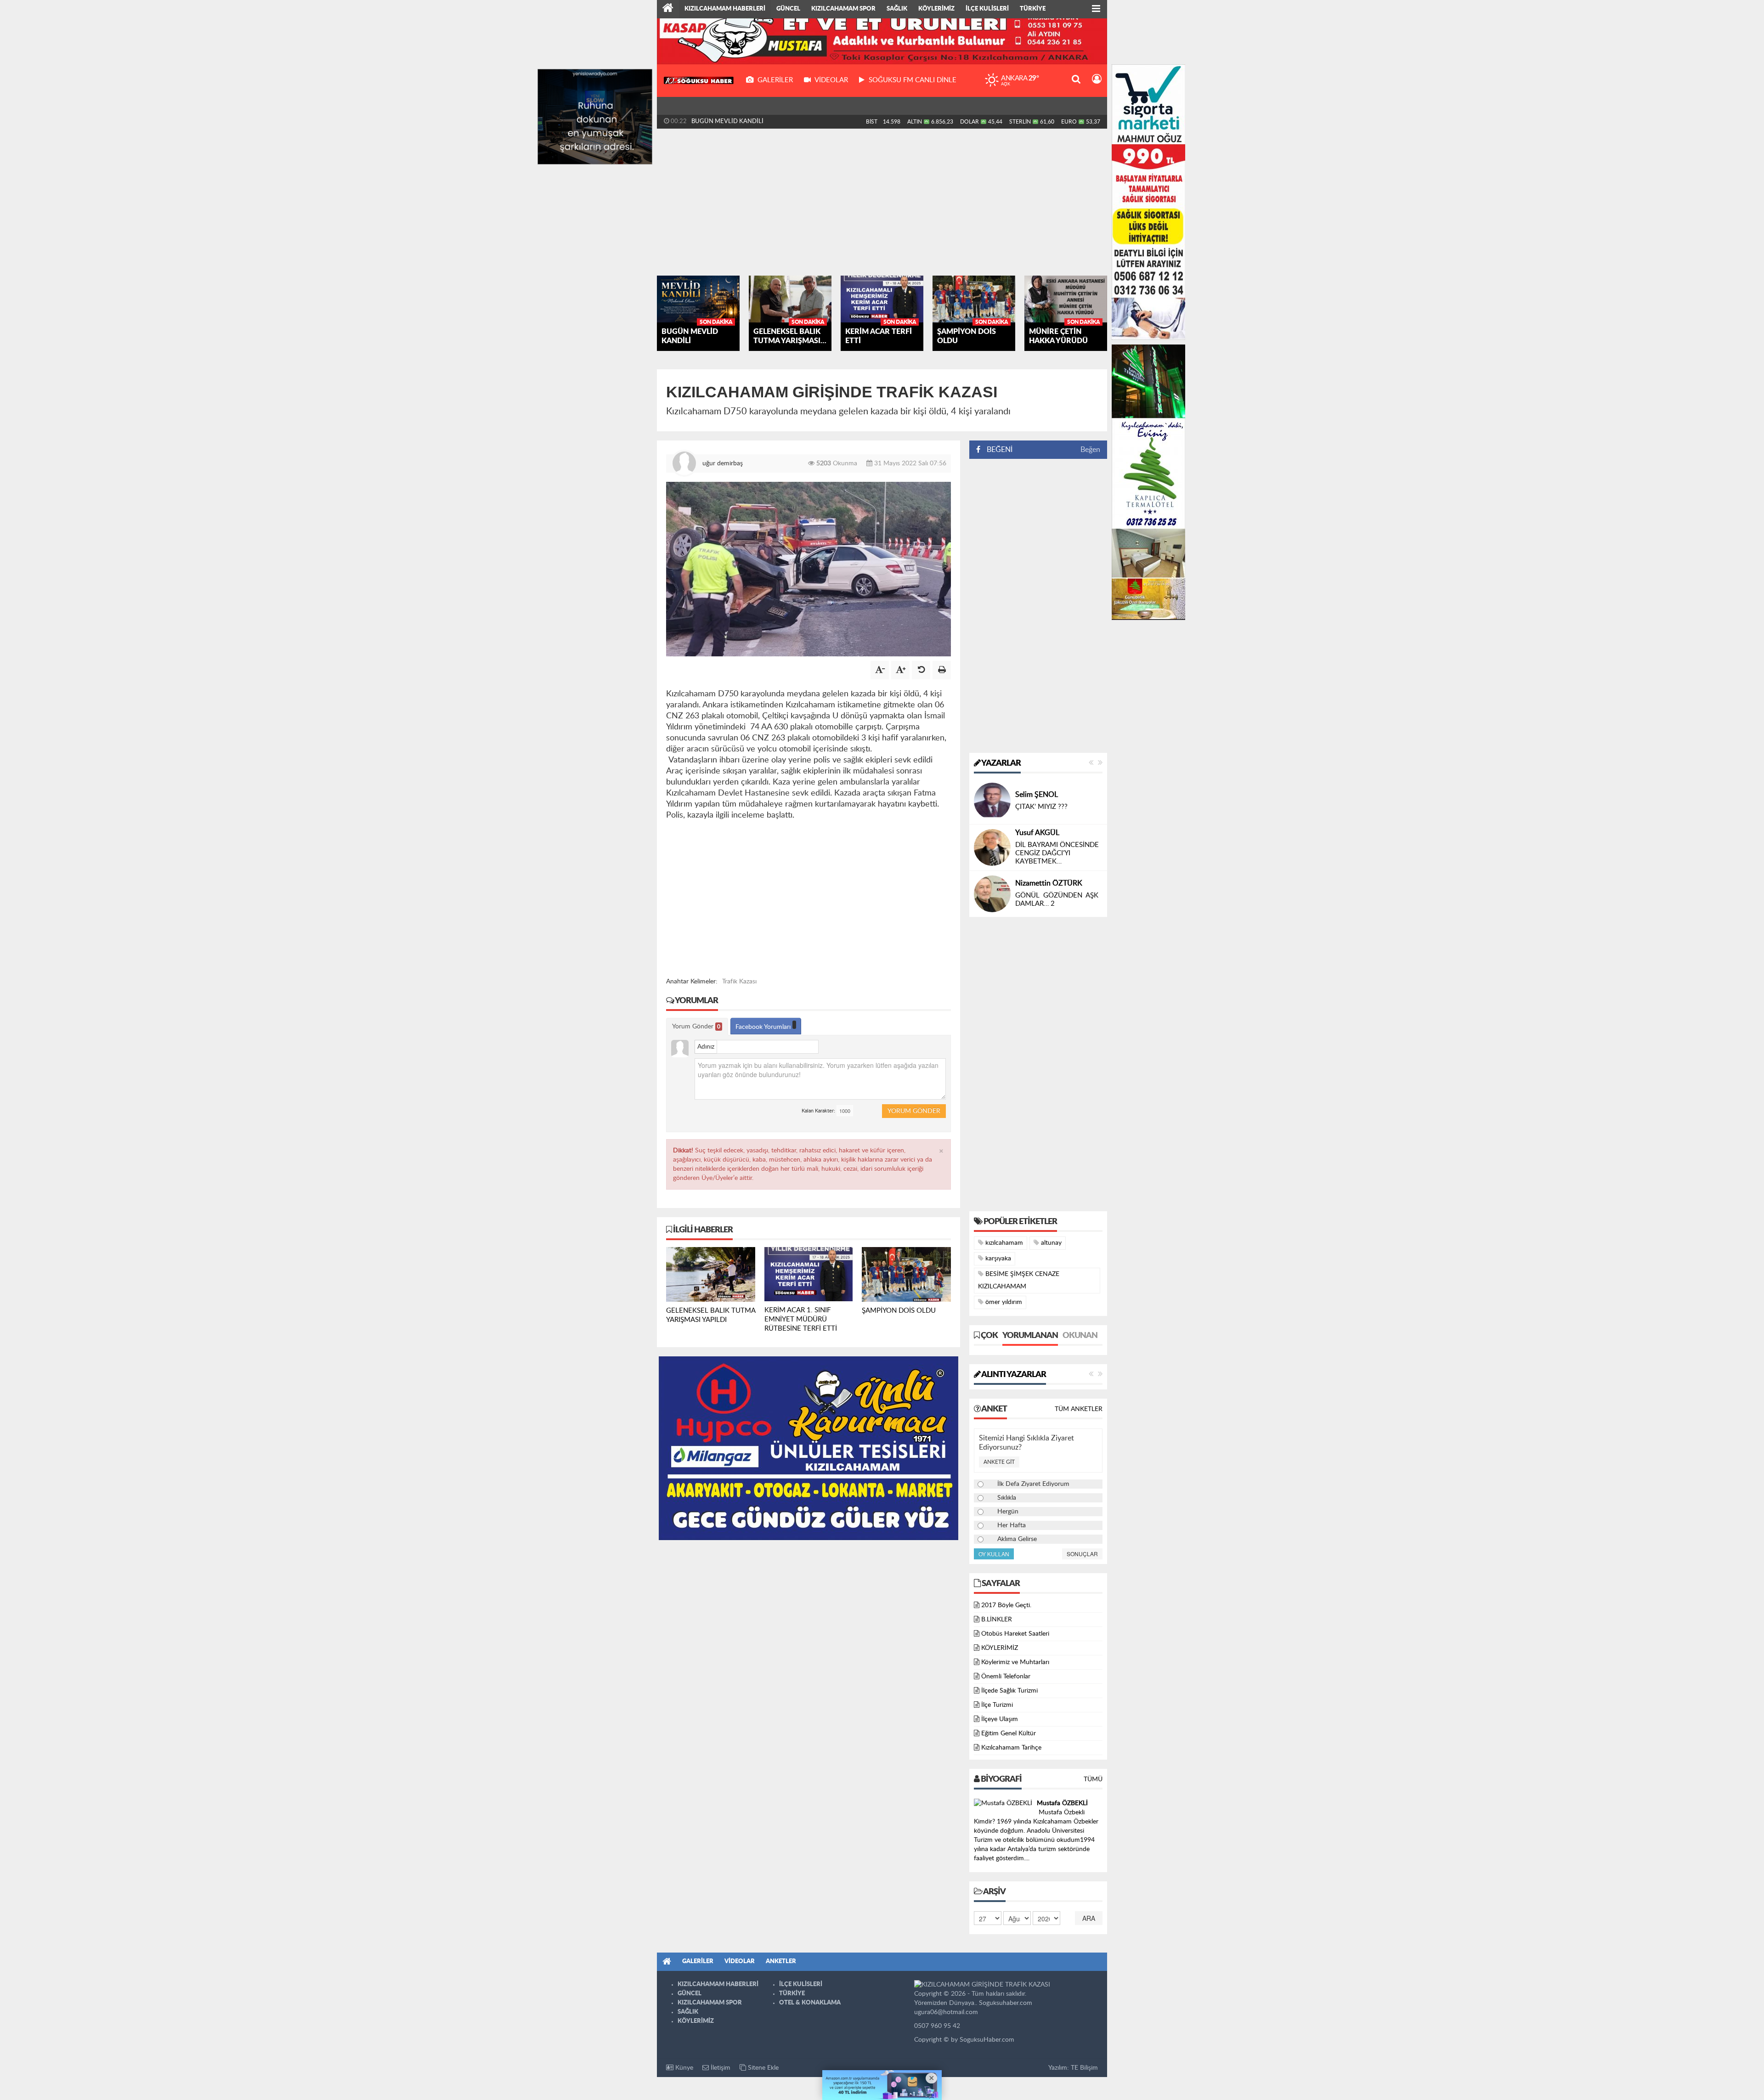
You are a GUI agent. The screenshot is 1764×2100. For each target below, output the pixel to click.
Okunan (1080, 1336)
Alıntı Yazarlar (1013, 1375)
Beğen (1090, 450)
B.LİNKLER (997, 1620)
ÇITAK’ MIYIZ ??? (1041, 807)
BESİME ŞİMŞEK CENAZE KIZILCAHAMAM (1019, 1280)
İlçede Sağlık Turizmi (1009, 1691)
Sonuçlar (1082, 1554)
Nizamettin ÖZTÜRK (1049, 883)
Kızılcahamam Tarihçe (1011, 1748)
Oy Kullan (994, 1554)
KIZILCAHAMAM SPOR (843, 9)
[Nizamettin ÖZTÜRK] (992, 893)
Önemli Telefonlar (1006, 1677)
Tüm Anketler (1079, 1409)
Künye (683, 2068)
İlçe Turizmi (997, 1705)
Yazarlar (1001, 763)
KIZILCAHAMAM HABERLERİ (725, 9)
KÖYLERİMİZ (936, 9)
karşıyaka (997, 1259)
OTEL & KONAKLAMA (810, 2003)
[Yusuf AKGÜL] (992, 847)
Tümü (1093, 1779)
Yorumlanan (1030, 1336)
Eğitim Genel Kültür (1009, 1733)
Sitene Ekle (762, 2068)
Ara (1089, 1918)
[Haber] (668, 9)
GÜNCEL (788, 9)
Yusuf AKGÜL (1037, 833)
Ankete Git (999, 1462)
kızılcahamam (1003, 1243)
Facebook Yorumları (764, 1027)
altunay (1050, 1243)
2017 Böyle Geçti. (1006, 1605)
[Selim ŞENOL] (992, 801)
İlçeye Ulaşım (1000, 1719)
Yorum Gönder (696, 1027)
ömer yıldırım (1003, 1302)
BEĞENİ (1000, 450)
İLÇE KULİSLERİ (987, 9)
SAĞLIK (897, 9)
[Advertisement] (882, 202)
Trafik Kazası (739, 982)
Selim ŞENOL (1037, 795)
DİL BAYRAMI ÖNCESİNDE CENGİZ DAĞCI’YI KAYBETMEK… (1057, 853)
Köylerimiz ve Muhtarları (1015, 1662)
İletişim (720, 2068)
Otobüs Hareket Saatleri (1015, 1634)
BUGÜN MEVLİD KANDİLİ (727, 121)
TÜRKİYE (1033, 9)
